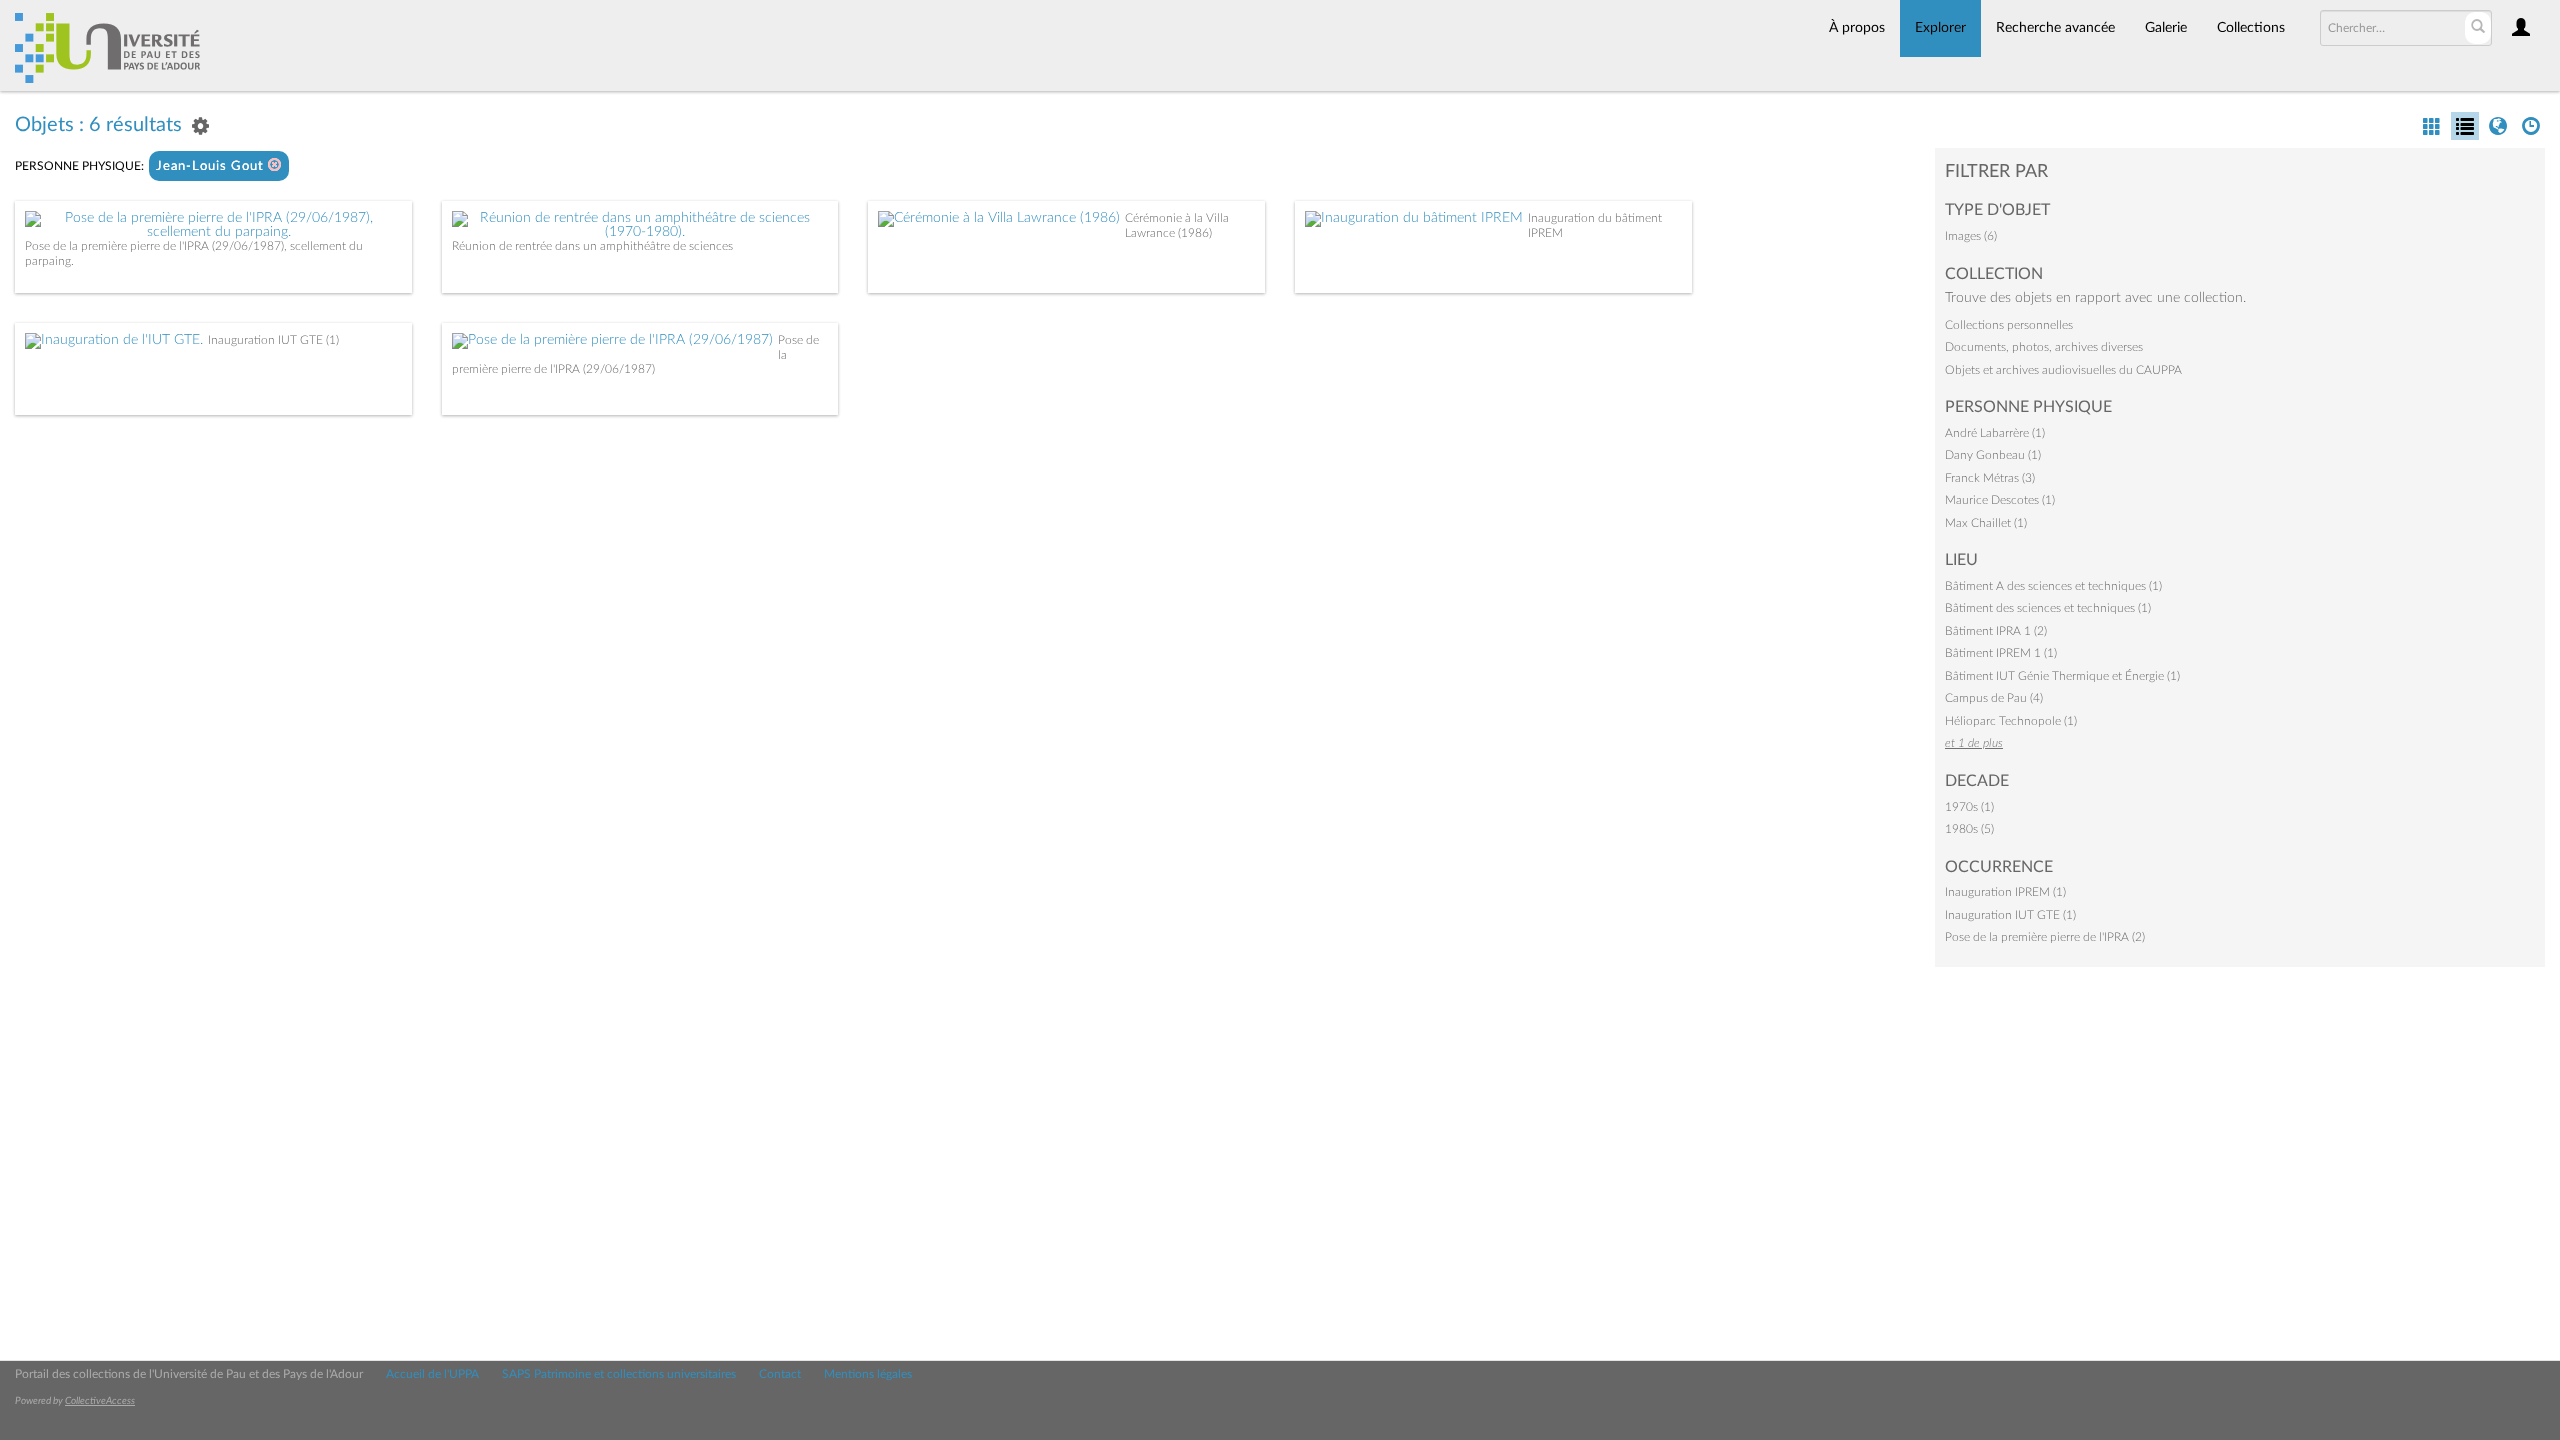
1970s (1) (1969, 807)
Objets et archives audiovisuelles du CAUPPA (2063, 370)
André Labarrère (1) (1995, 433)
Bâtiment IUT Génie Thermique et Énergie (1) (2062, 676)
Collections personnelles (2009, 325)
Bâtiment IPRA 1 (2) (1996, 631)
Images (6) (1971, 236)
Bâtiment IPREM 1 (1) (2001, 653)
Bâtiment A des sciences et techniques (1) (2053, 586)
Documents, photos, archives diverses (2044, 347)
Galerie (2166, 28)
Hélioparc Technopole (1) (2011, 721)
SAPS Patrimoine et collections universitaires (619, 1374)
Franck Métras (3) (1990, 478)
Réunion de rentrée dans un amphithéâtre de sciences (592, 246)
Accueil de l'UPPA (432, 1374)
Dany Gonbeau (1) (1993, 455)
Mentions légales (868, 1374)
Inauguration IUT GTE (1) (273, 340)
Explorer (1940, 28)
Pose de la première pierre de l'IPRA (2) (2045, 937)
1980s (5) (1969, 829)
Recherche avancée (2055, 28)
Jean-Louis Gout (212, 166)
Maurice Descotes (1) (2000, 500)
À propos (1857, 28)
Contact (780, 1374)
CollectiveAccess (100, 1401)
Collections (2251, 28)
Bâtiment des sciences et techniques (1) (2048, 608)
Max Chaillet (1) (1986, 523)
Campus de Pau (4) (1994, 698)
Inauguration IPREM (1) (2005, 892)
